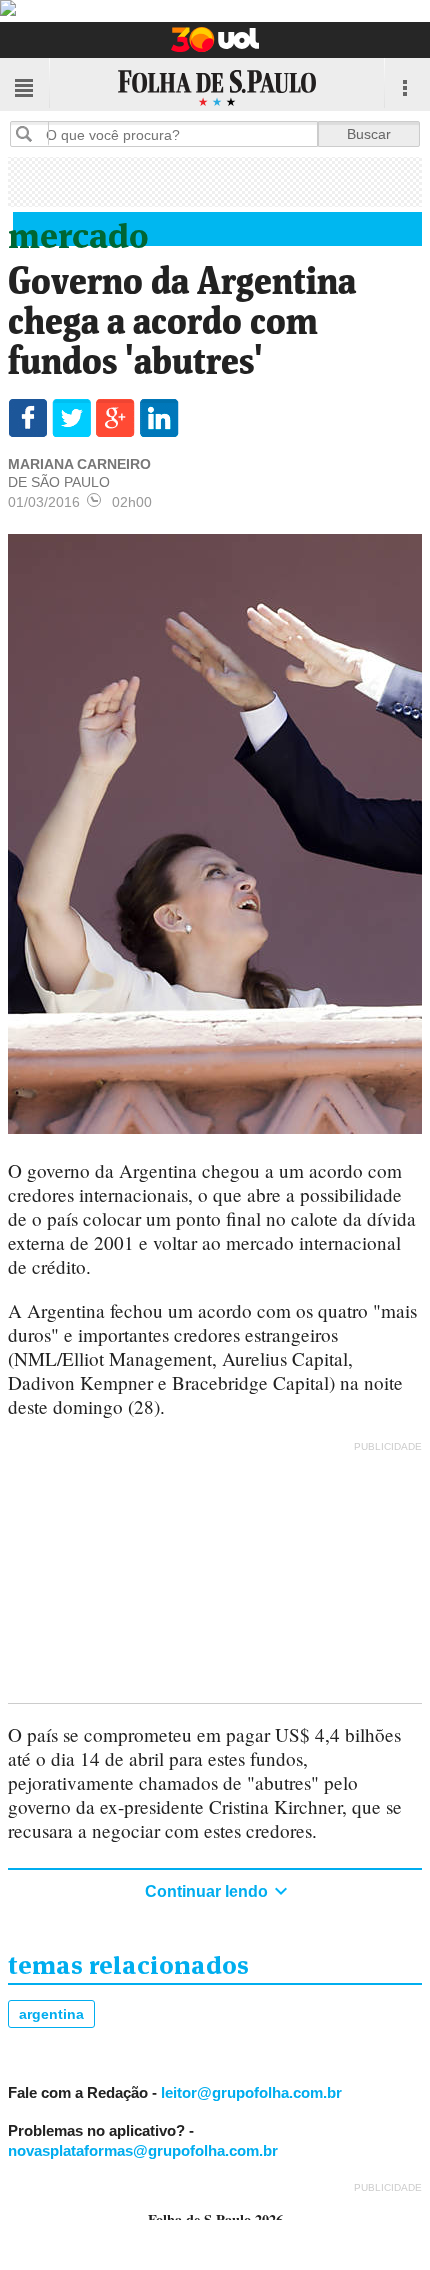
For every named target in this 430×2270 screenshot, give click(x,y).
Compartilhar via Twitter (71, 418)
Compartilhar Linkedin (159, 418)
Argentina (51, 2014)
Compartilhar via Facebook (27, 418)
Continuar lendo (208, 1891)
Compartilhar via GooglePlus (115, 418)
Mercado (78, 232)
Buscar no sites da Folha (32, 133)
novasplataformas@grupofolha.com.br (143, 2150)
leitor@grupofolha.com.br (251, 2092)
